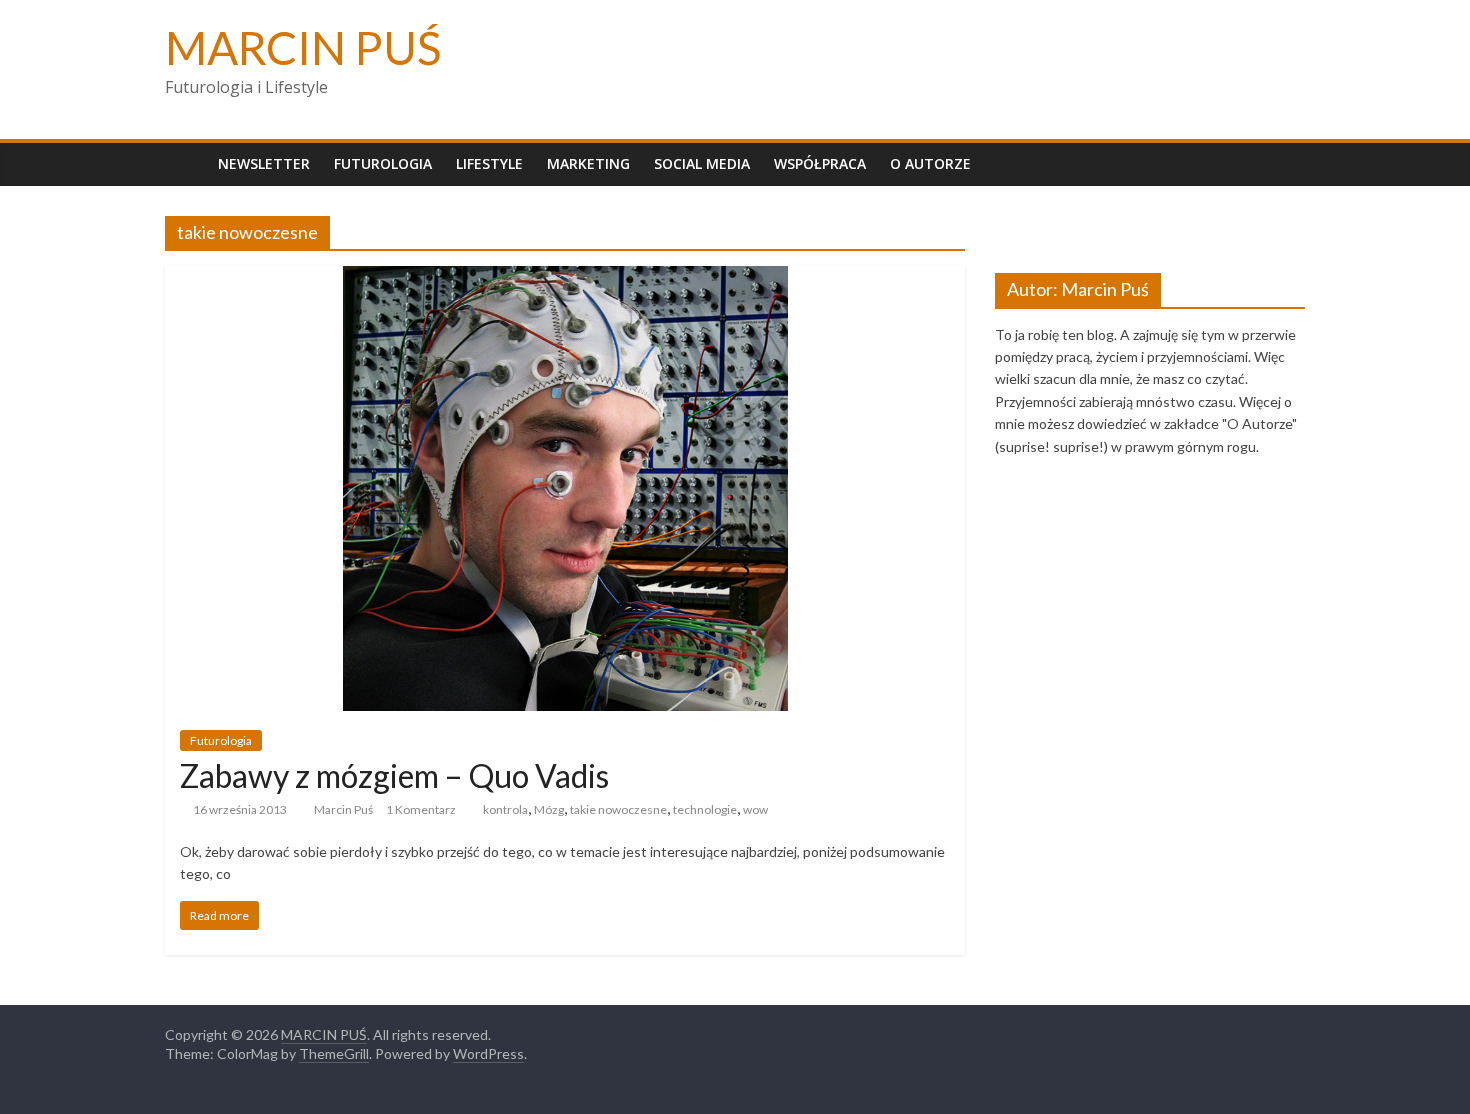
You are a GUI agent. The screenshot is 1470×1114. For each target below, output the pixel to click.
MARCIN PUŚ (303, 47)
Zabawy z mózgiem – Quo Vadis (394, 775)
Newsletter (264, 163)
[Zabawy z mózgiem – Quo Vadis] (565, 278)
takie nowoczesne (618, 809)
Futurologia (383, 163)
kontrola (505, 809)
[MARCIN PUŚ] (185, 163)
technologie (705, 809)
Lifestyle (489, 163)
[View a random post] (1285, 164)
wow (755, 809)
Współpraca (820, 163)
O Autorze (930, 163)
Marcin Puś (343, 809)
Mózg (549, 809)
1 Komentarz (421, 809)
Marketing (588, 163)
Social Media (702, 163)
